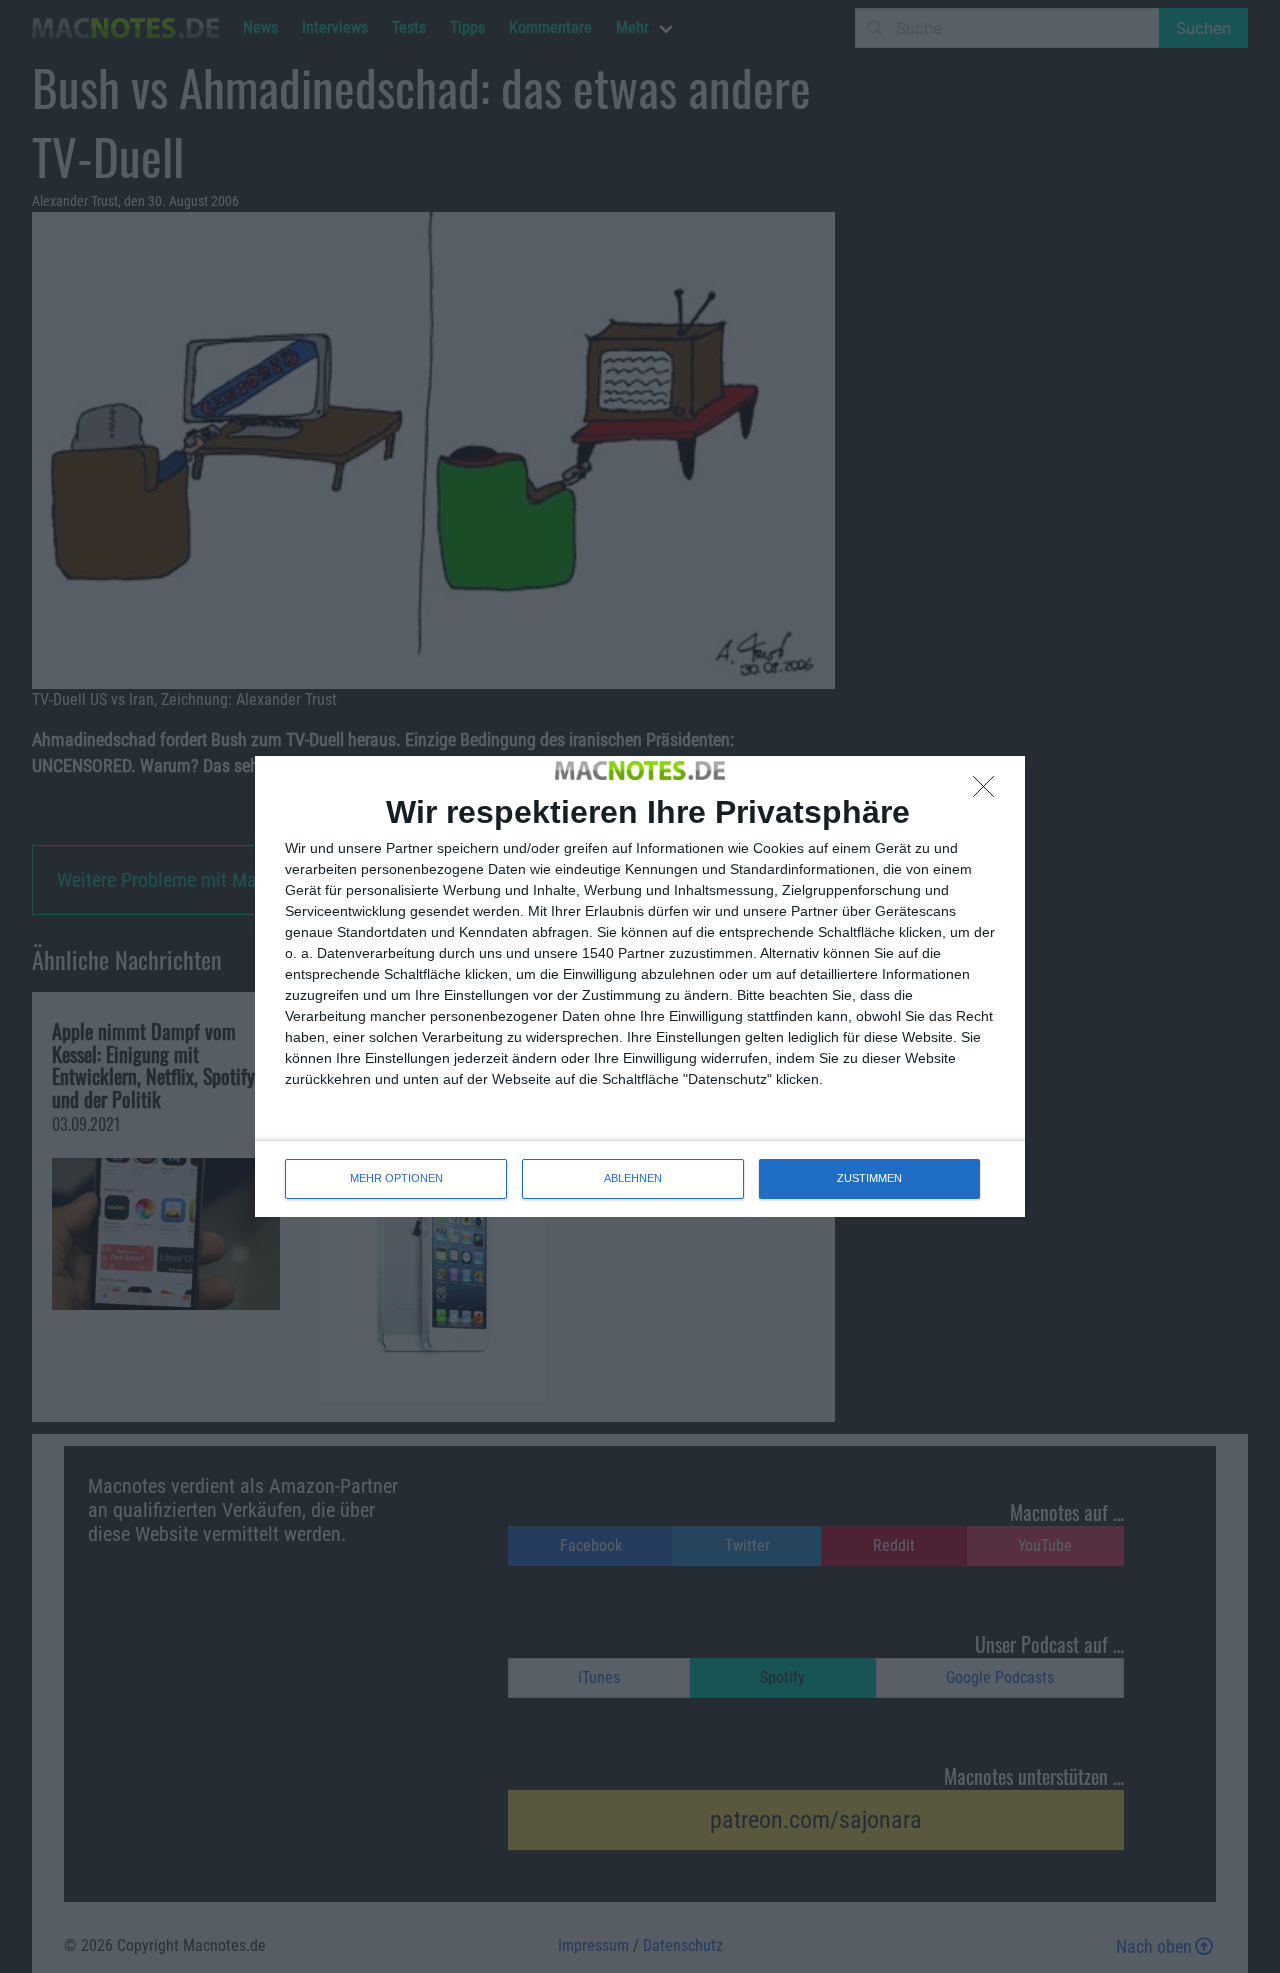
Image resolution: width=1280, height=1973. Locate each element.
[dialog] (640, 986)
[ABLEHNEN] (989, 792)
